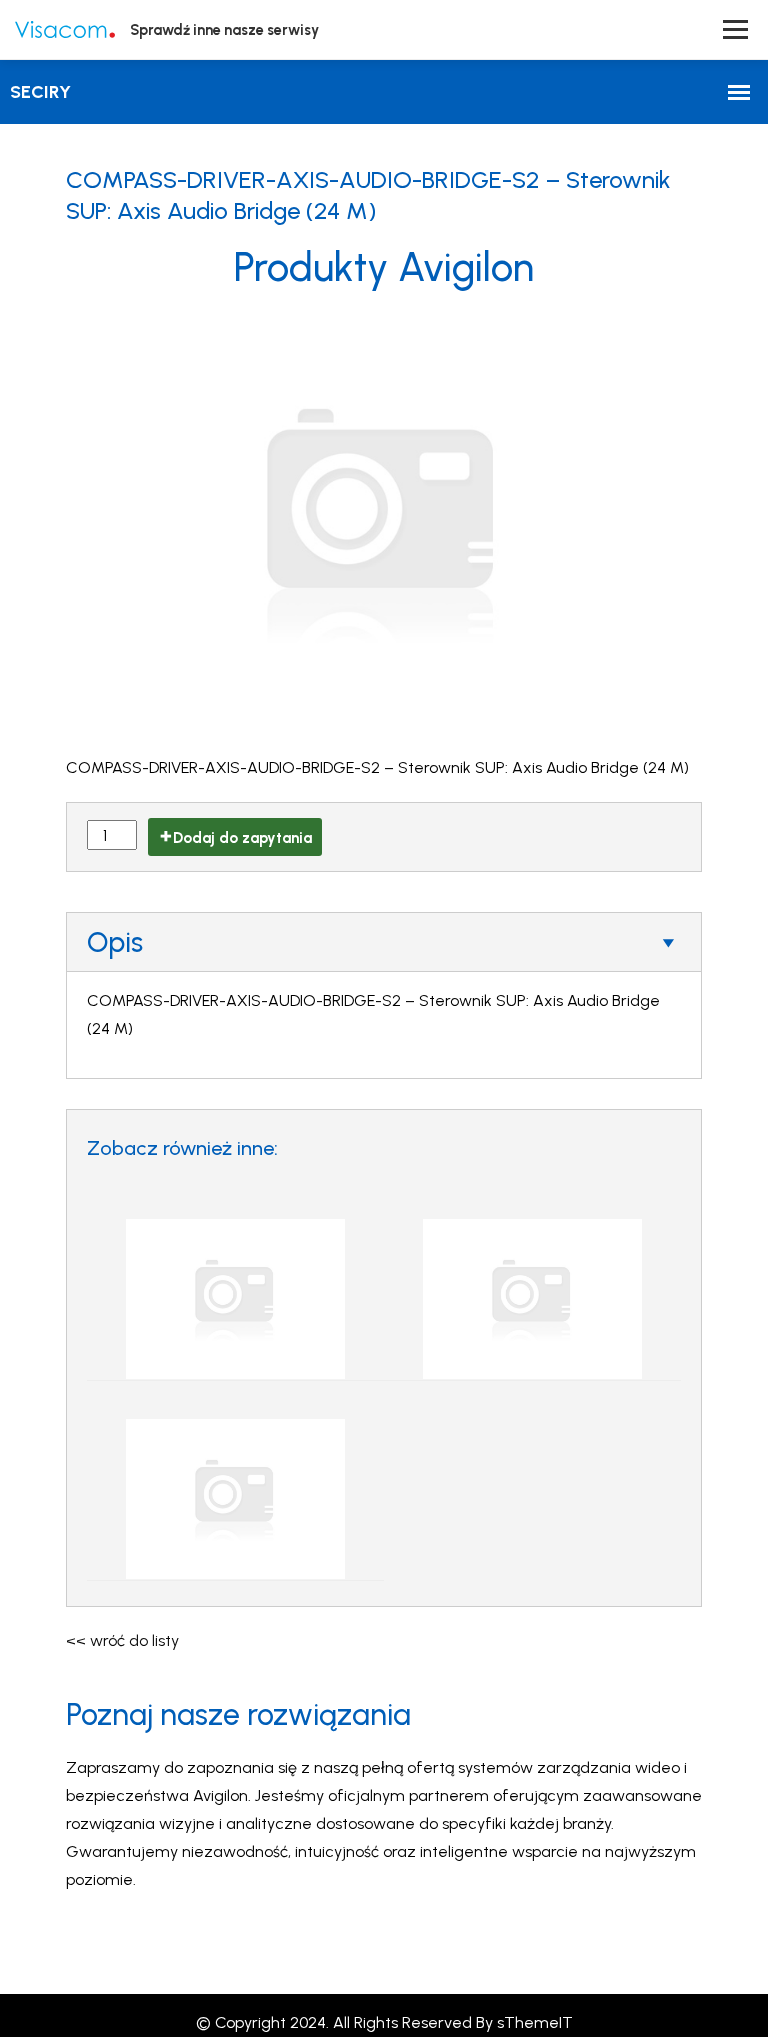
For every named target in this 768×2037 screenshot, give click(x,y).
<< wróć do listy (122, 1640)
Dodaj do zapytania (242, 838)
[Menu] (735, 29)
